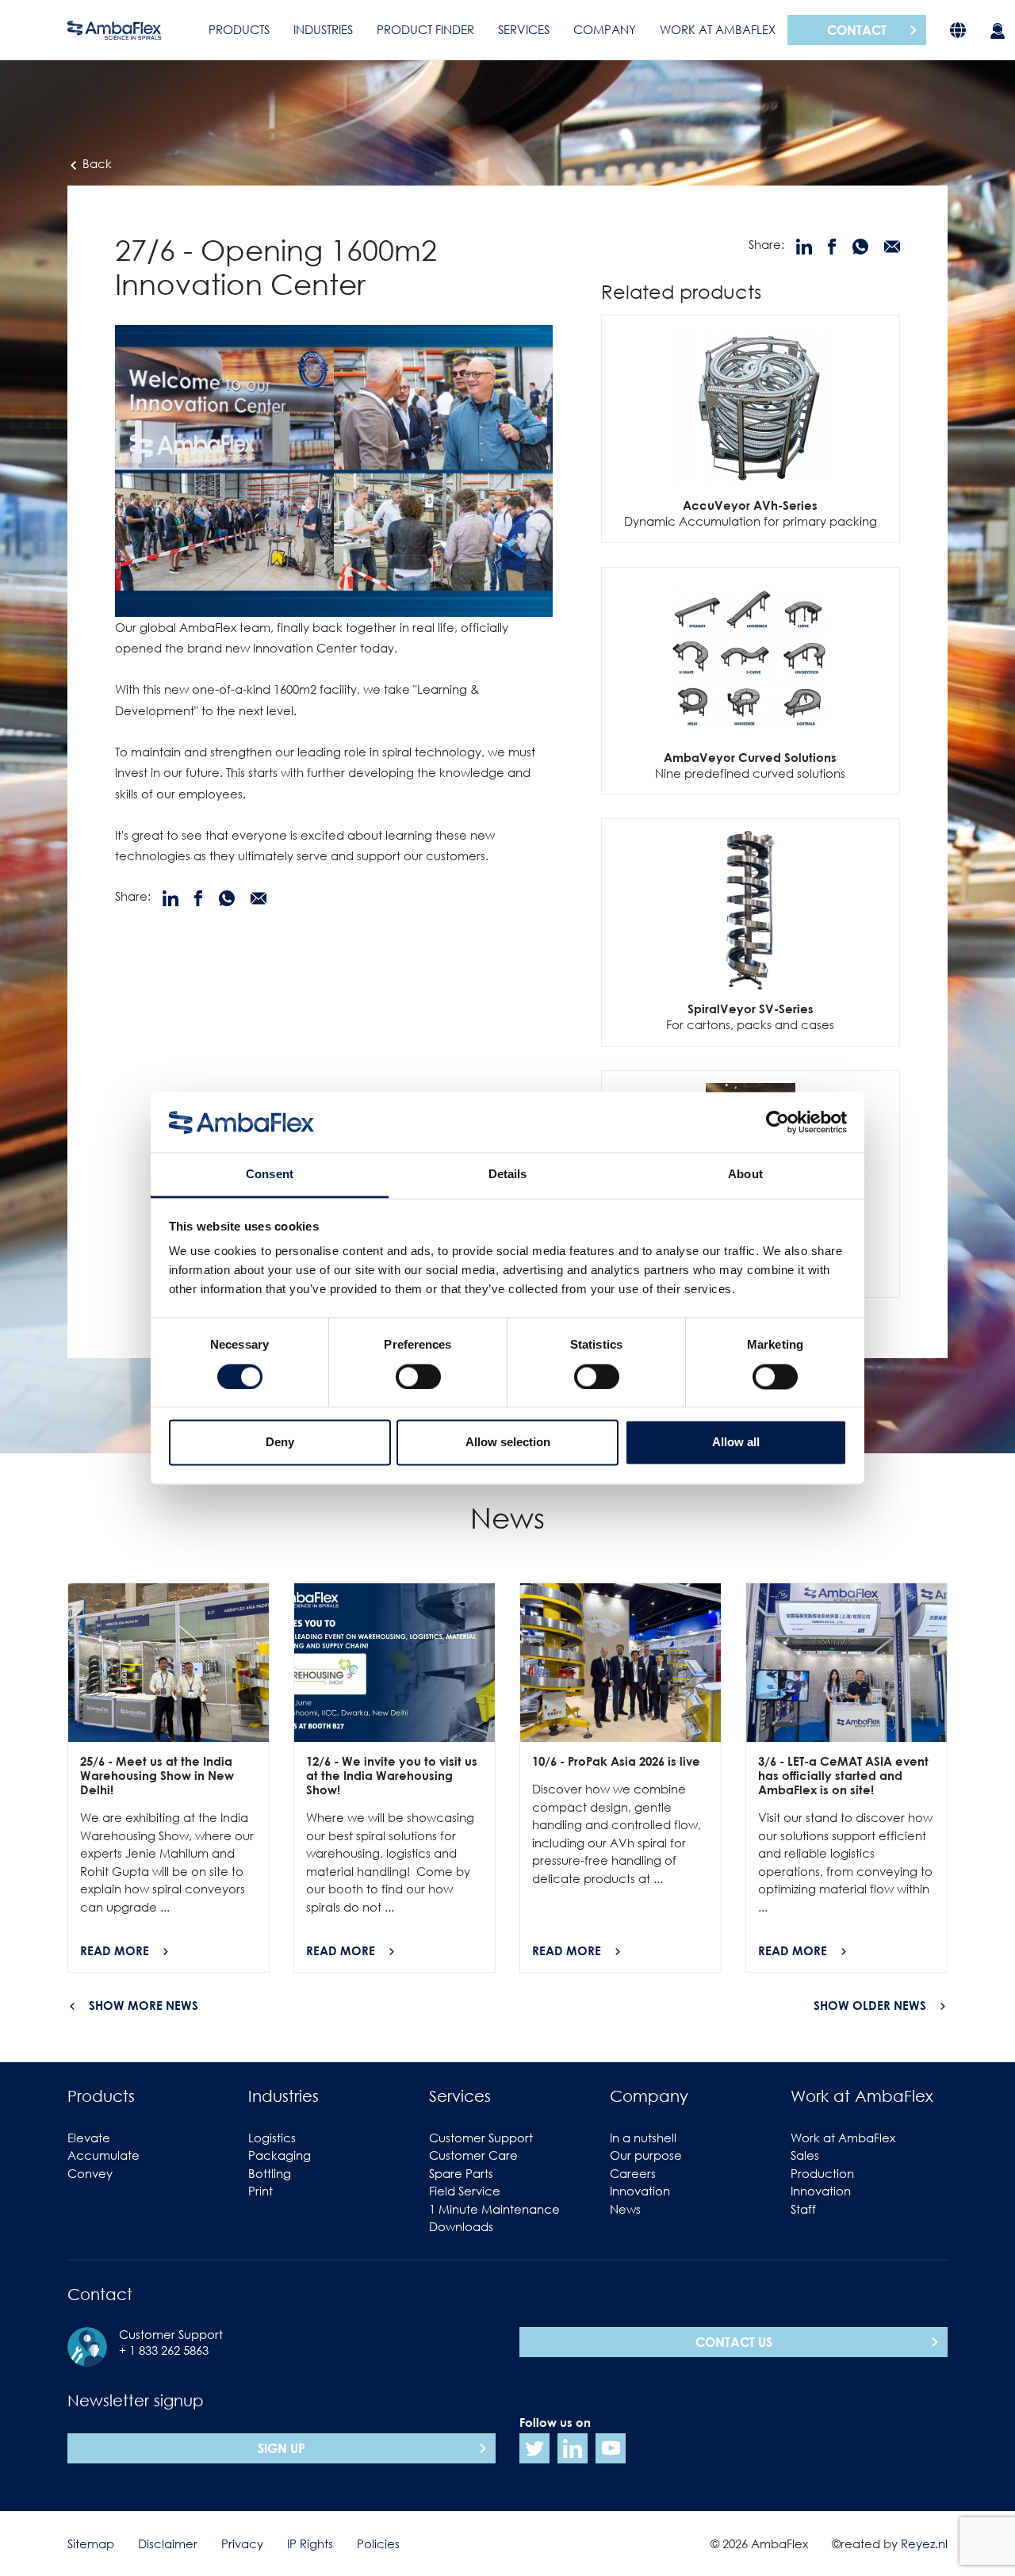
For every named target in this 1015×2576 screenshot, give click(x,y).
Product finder (425, 29)
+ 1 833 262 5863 (164, 2350)
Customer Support (481, 2138)
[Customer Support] (998, 30)
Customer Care (473, 2155)
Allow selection (508, 1443)
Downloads (461, 2226)
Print (260, 2191)
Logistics (272, 2138)
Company (605, 29)
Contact (857, 30)
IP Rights (310, 2543)
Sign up (282, 2448)
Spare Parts (461, 2173)
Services (524, 29)
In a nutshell (643, 2138)
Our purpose (646, 2155)
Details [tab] (508, 1175)
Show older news (870, 2005)
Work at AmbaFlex (718, 29)
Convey (90, 2173)
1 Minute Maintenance (494, 2209)
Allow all (736, 1443)
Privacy (242, 2543)
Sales (805, 2155)
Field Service (465, 2191)
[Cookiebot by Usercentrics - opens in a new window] (778, 1122)
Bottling (270, 2173)
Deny (280, 1443)
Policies (378, 2543)
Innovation (640, 2191)
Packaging (280, 2155)
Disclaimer (168, 2543)
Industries (323, 29)
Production (822, 2173)
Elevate (89, 2138)
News (625, 2209)
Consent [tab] (270, 1175)
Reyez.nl (924, 2543)
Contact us (734, 2342)
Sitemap (91, 2543)
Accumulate (103, 2155)
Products (239, 29)
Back (96, 163)
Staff (803, 2209)
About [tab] (745, 1175)
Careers (633, 2173)
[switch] (418, 1376)
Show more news (144, 2005)
